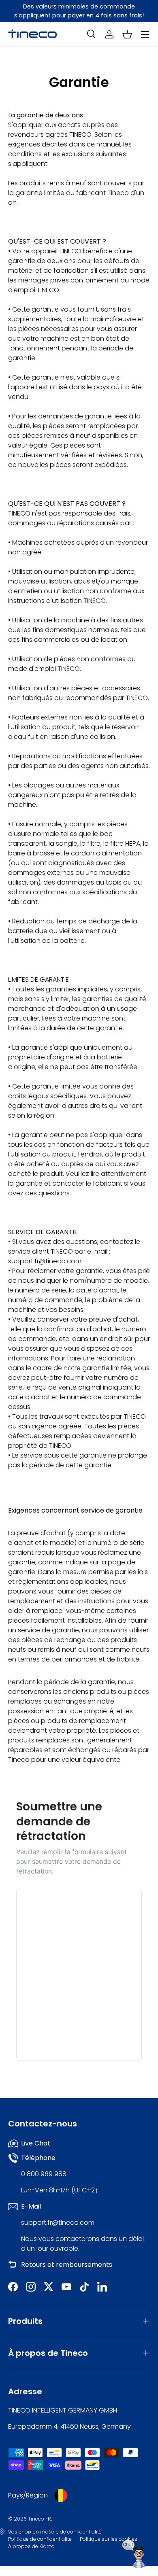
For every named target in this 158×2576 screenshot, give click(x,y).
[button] (127, 34)
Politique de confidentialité (40, 2539)
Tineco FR (39, 2519)
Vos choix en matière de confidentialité (55, 2532)
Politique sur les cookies (109, 2539)
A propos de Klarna (31, 2546)
